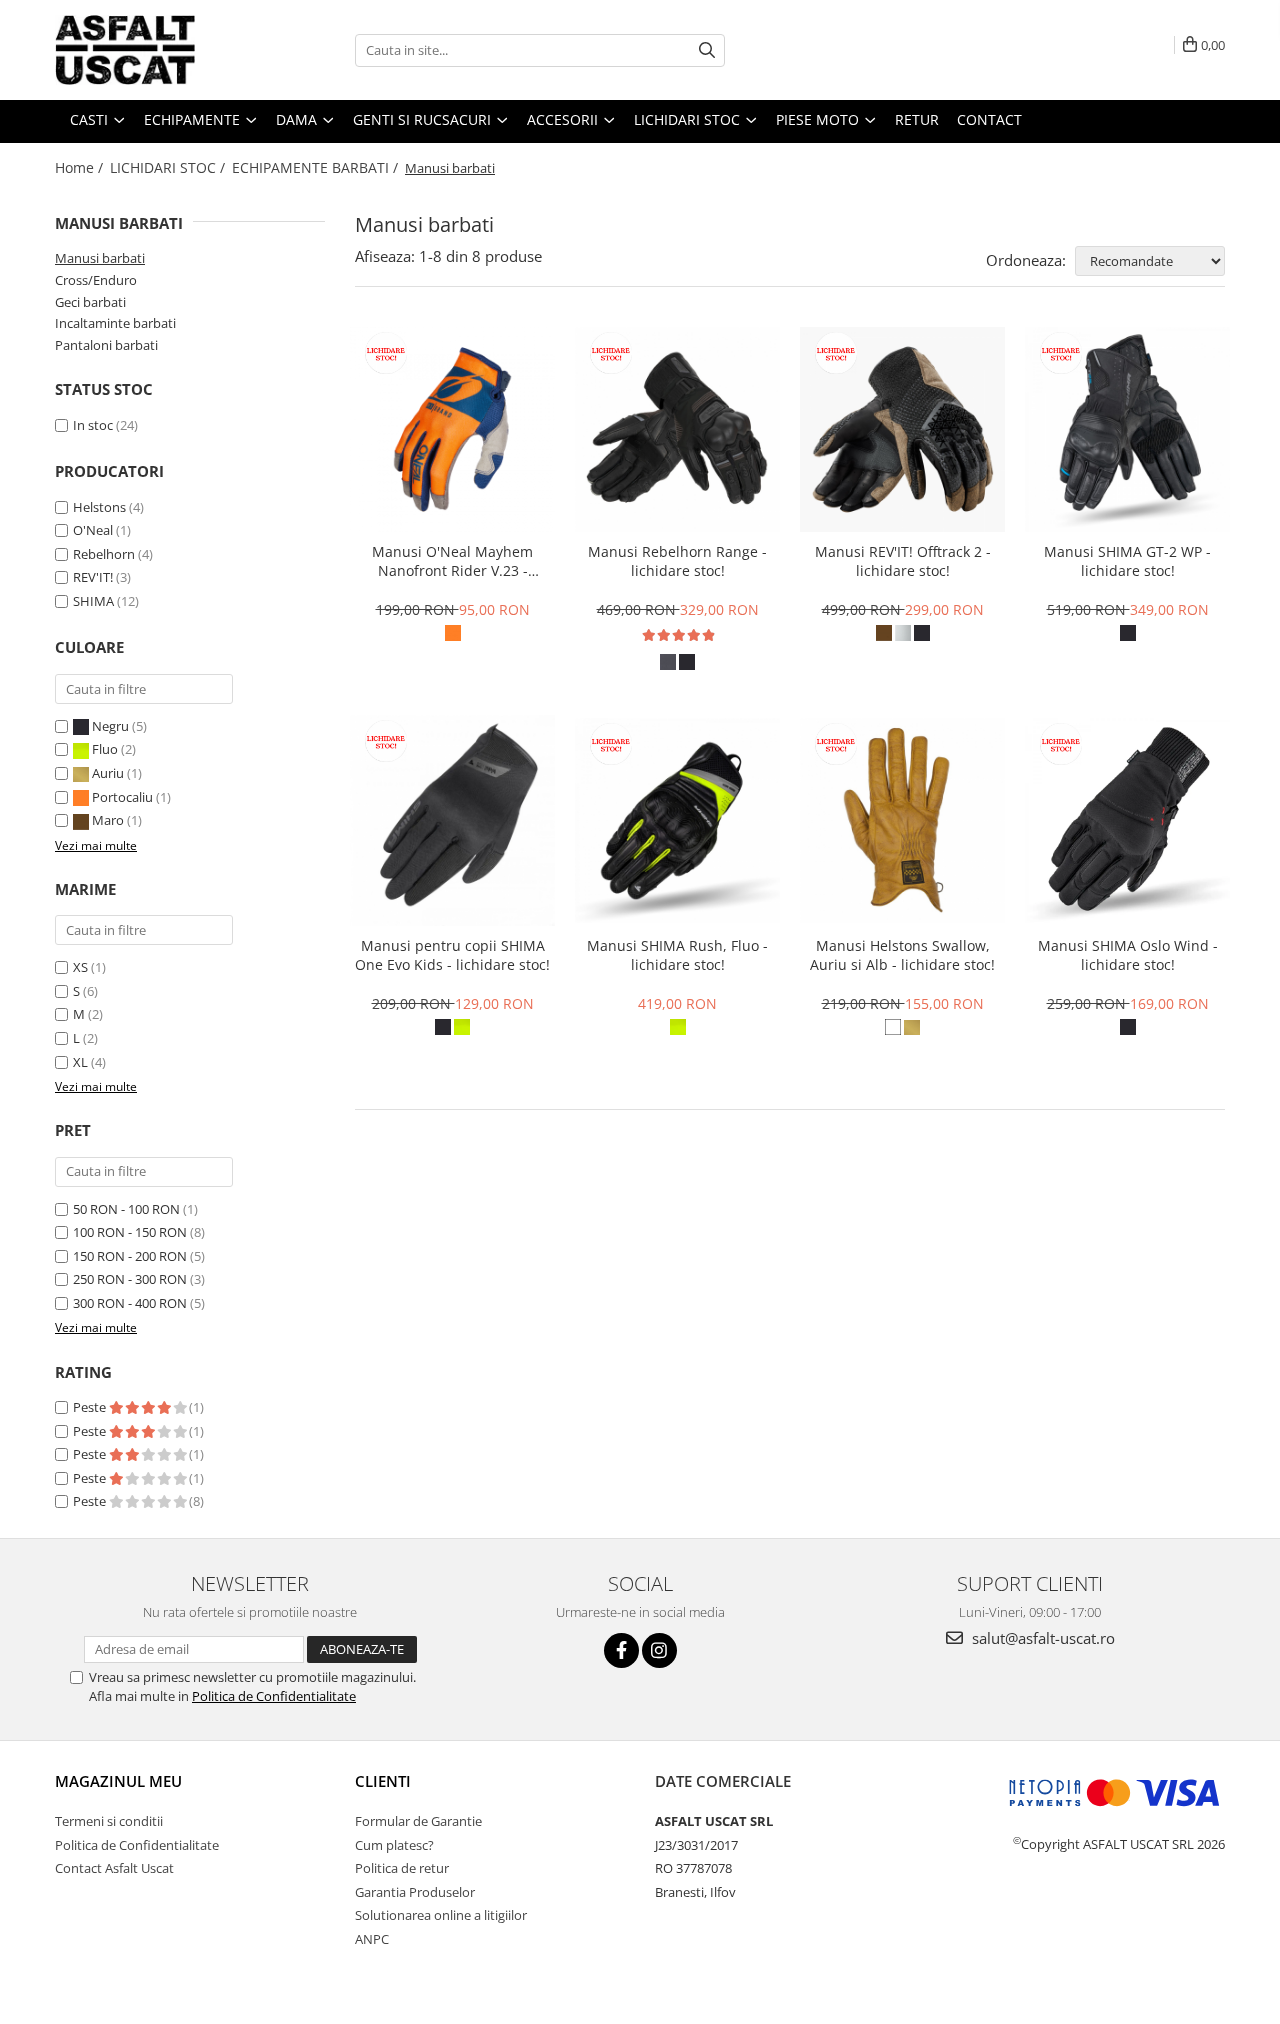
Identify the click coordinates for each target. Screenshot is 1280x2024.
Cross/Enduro (96, 280)
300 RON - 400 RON (130, 1303)
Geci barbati (90, 302)
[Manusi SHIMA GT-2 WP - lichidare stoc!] (1127, 429)
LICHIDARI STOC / (169, 167)
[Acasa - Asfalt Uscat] (155, 50)
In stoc (93, 425)
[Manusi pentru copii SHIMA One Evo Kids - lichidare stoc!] (452, 821)
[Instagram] (659, 1650)
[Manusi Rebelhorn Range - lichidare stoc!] (677, 429)
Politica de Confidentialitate (274, 1696)
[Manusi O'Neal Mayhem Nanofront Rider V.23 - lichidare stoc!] (452, 429)
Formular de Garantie (418, 1821)
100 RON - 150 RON (130, 1232)
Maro (108, 820)
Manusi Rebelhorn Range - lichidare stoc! (677, 561)
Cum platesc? (394, 1845)
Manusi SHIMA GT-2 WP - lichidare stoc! (1127, 561)
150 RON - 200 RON (130, 1256)
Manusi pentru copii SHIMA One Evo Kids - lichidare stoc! (452, 955)
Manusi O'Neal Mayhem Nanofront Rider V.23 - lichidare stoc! (452, 561)
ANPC (372, 1939)
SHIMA (93, 601)
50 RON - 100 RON (126, 1209)
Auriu (108, 773)
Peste (91, 1407)
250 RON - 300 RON (130, 1279)
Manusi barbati (100, 258)
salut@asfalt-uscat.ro (1041, 1638)
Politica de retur (402, 1868)
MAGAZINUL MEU (118, 1781)
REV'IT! (93, 577)
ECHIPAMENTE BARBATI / (317, 167)
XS (80, 967)
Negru (110, 726)
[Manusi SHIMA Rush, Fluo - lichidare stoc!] (677, 820)
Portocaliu (122, 797)
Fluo (105, 749)
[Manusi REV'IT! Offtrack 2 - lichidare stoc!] (902, 429)
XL (80, 1062)
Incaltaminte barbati (115, 323)
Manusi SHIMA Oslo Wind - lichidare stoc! (1128, 955)
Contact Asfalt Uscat (114, 1868)
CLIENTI (383, 1781)
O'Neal (93, 530)
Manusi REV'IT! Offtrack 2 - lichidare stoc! (903, 561)
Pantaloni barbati (106, 345)
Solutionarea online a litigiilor (441, 1915)
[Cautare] (707, 50)
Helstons (99, 507)
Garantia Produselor (415, 1892)
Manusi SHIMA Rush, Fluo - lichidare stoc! (677, 955)
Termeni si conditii (109, 1821)
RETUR (917, 119)
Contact (989, 119)
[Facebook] (621, 1650)
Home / (81, 167)
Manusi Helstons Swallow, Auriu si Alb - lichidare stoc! (902, 955)
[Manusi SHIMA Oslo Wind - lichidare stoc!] (1127, 820)
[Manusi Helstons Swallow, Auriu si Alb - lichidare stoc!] (902, 820)
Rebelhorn (104, 554)
